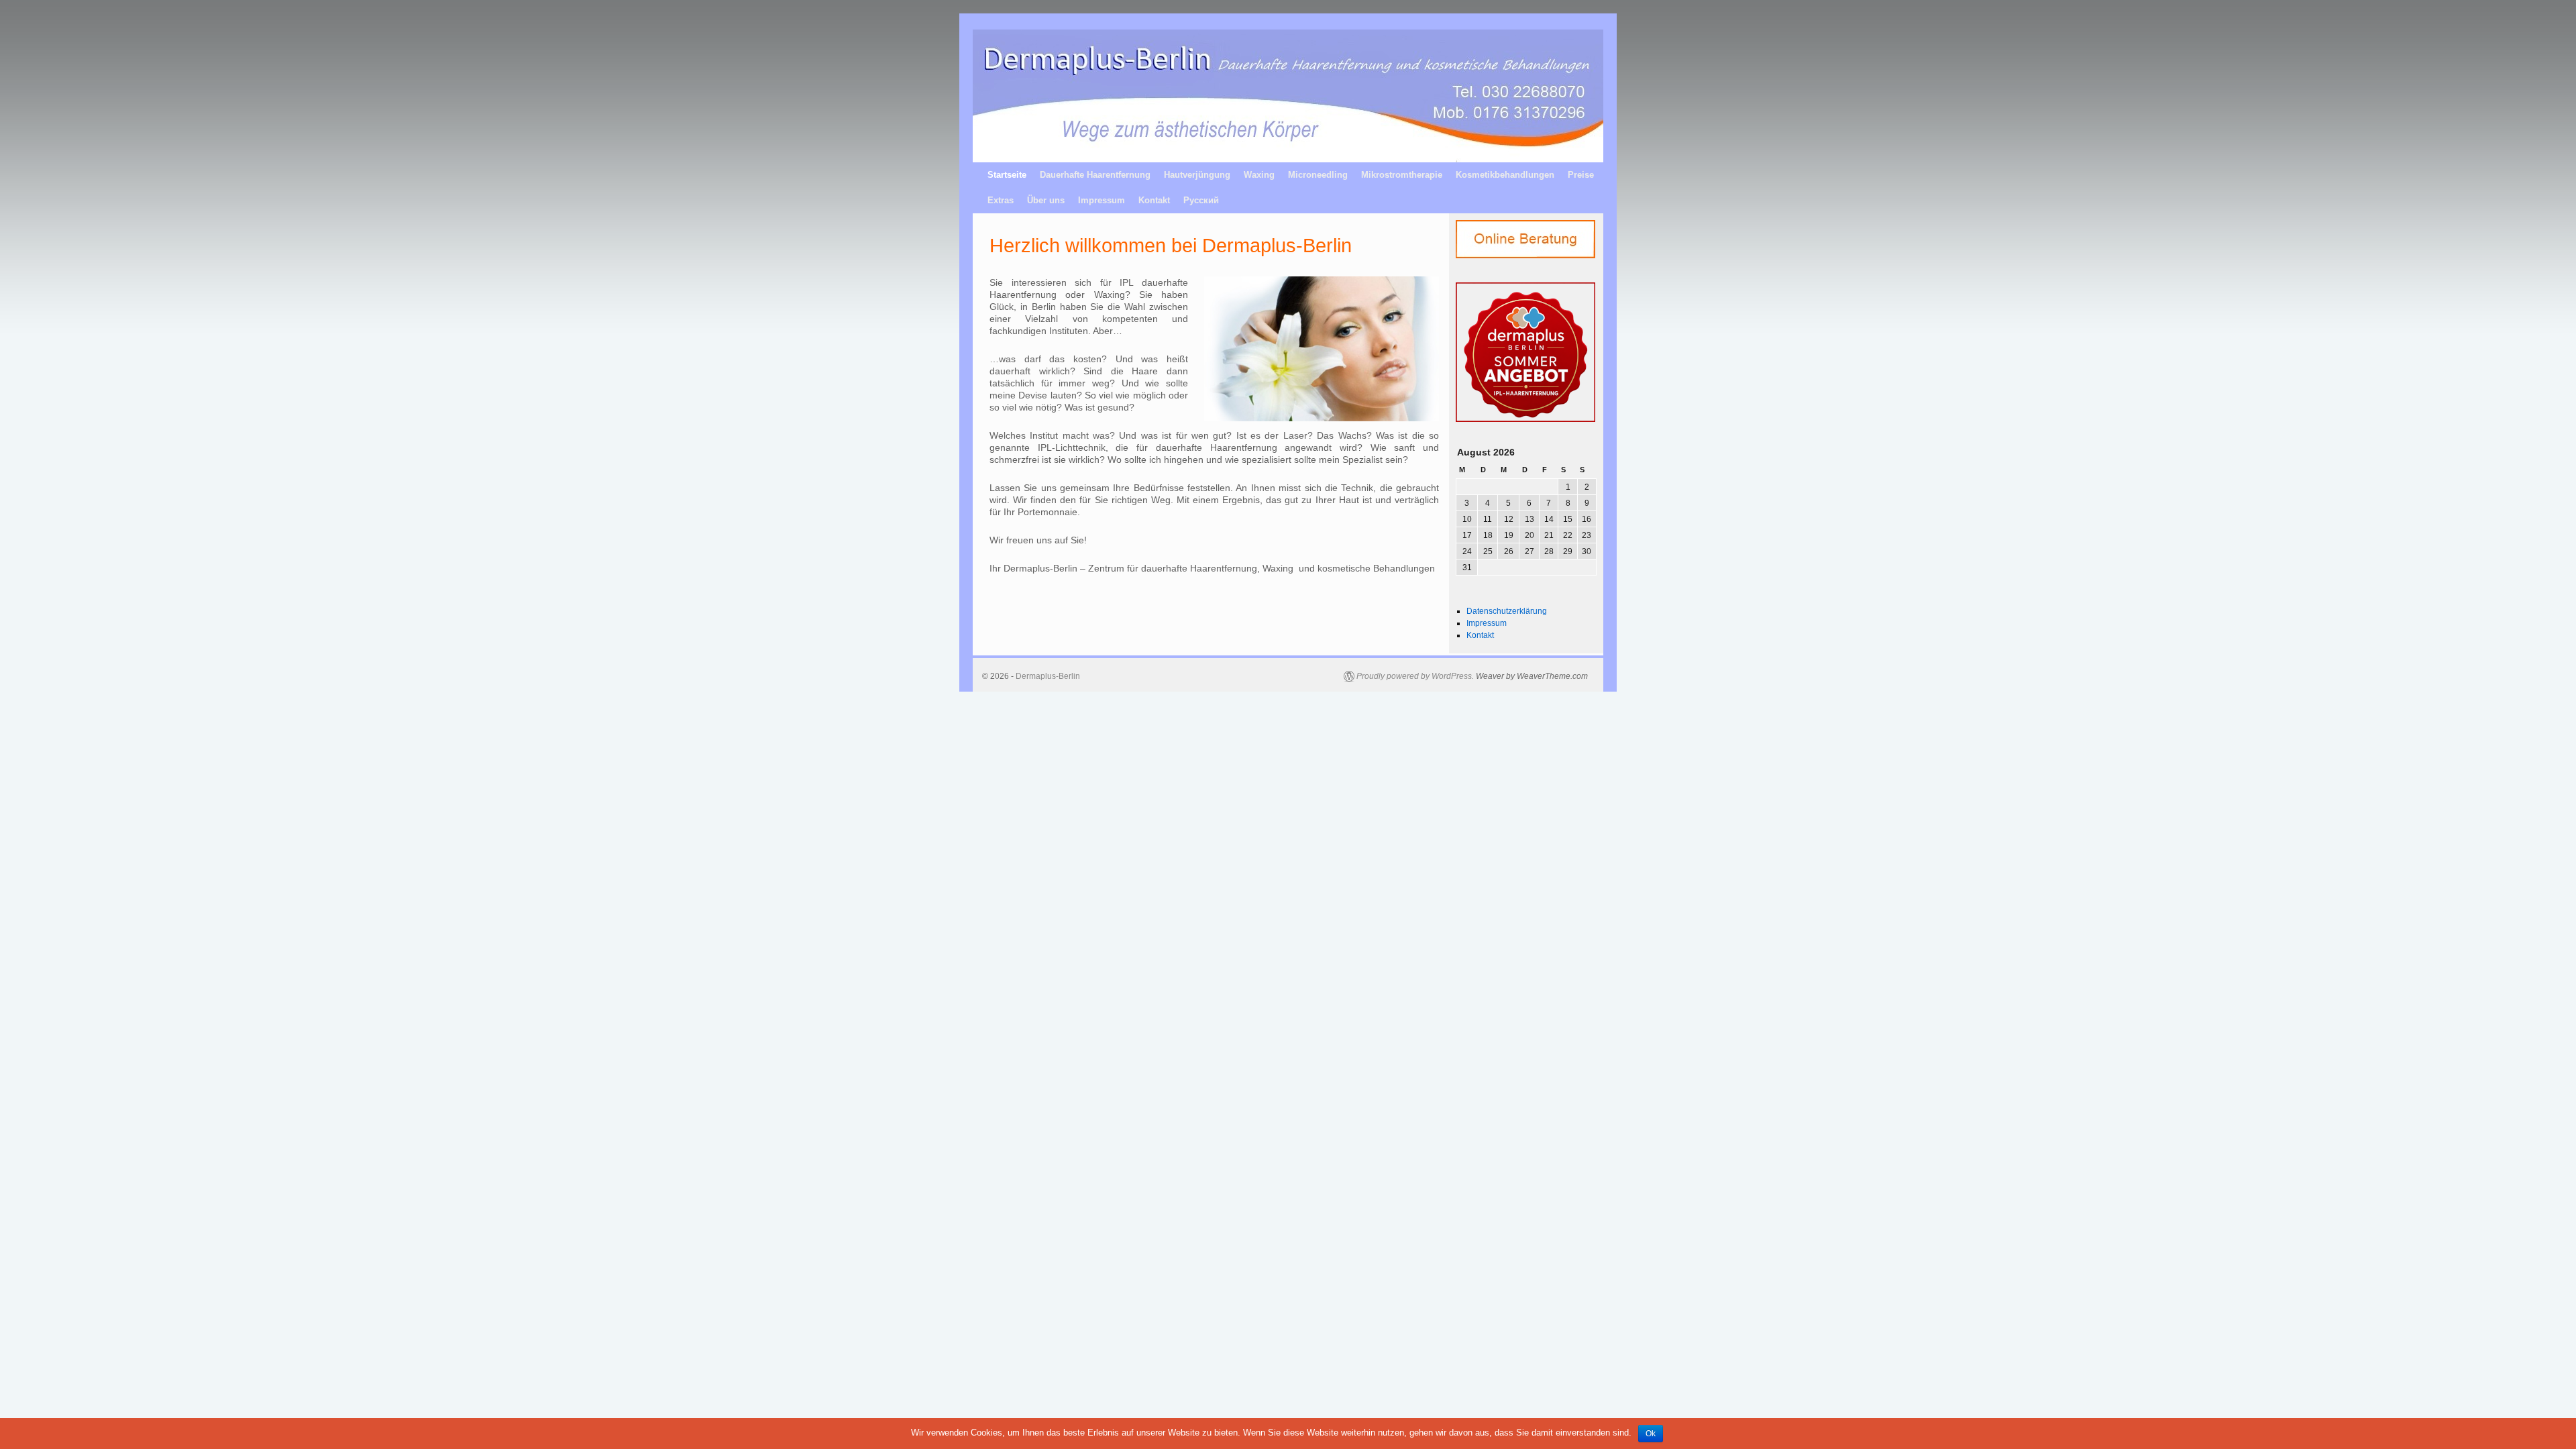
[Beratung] (1490, 239)
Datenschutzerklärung (1507, 611)
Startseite (1007, 175)
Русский (1201, 200)
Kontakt (1154, 200)
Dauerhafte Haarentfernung (1095, 175)
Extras (1001, 200)
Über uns (1046, 200)
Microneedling (1318, 175)
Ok (1651, 1434)
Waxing (1259, 175)
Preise (1581, 175)
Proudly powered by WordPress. (1415, 676)
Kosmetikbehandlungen (1505, 175)
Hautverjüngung (1197, 175)
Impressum (1102, 200)
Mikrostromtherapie (1402, 175)
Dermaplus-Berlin (1048, 676)
